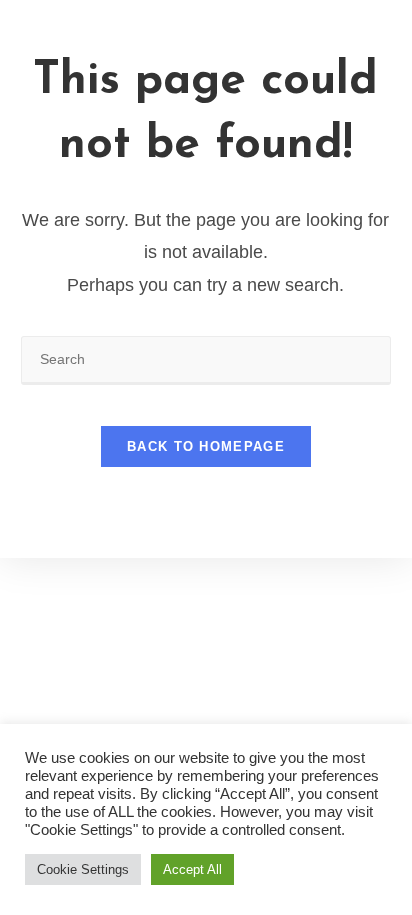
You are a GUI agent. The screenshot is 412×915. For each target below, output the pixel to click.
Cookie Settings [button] (83, 869)
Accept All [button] (192, 869)
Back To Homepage (206, 446)
